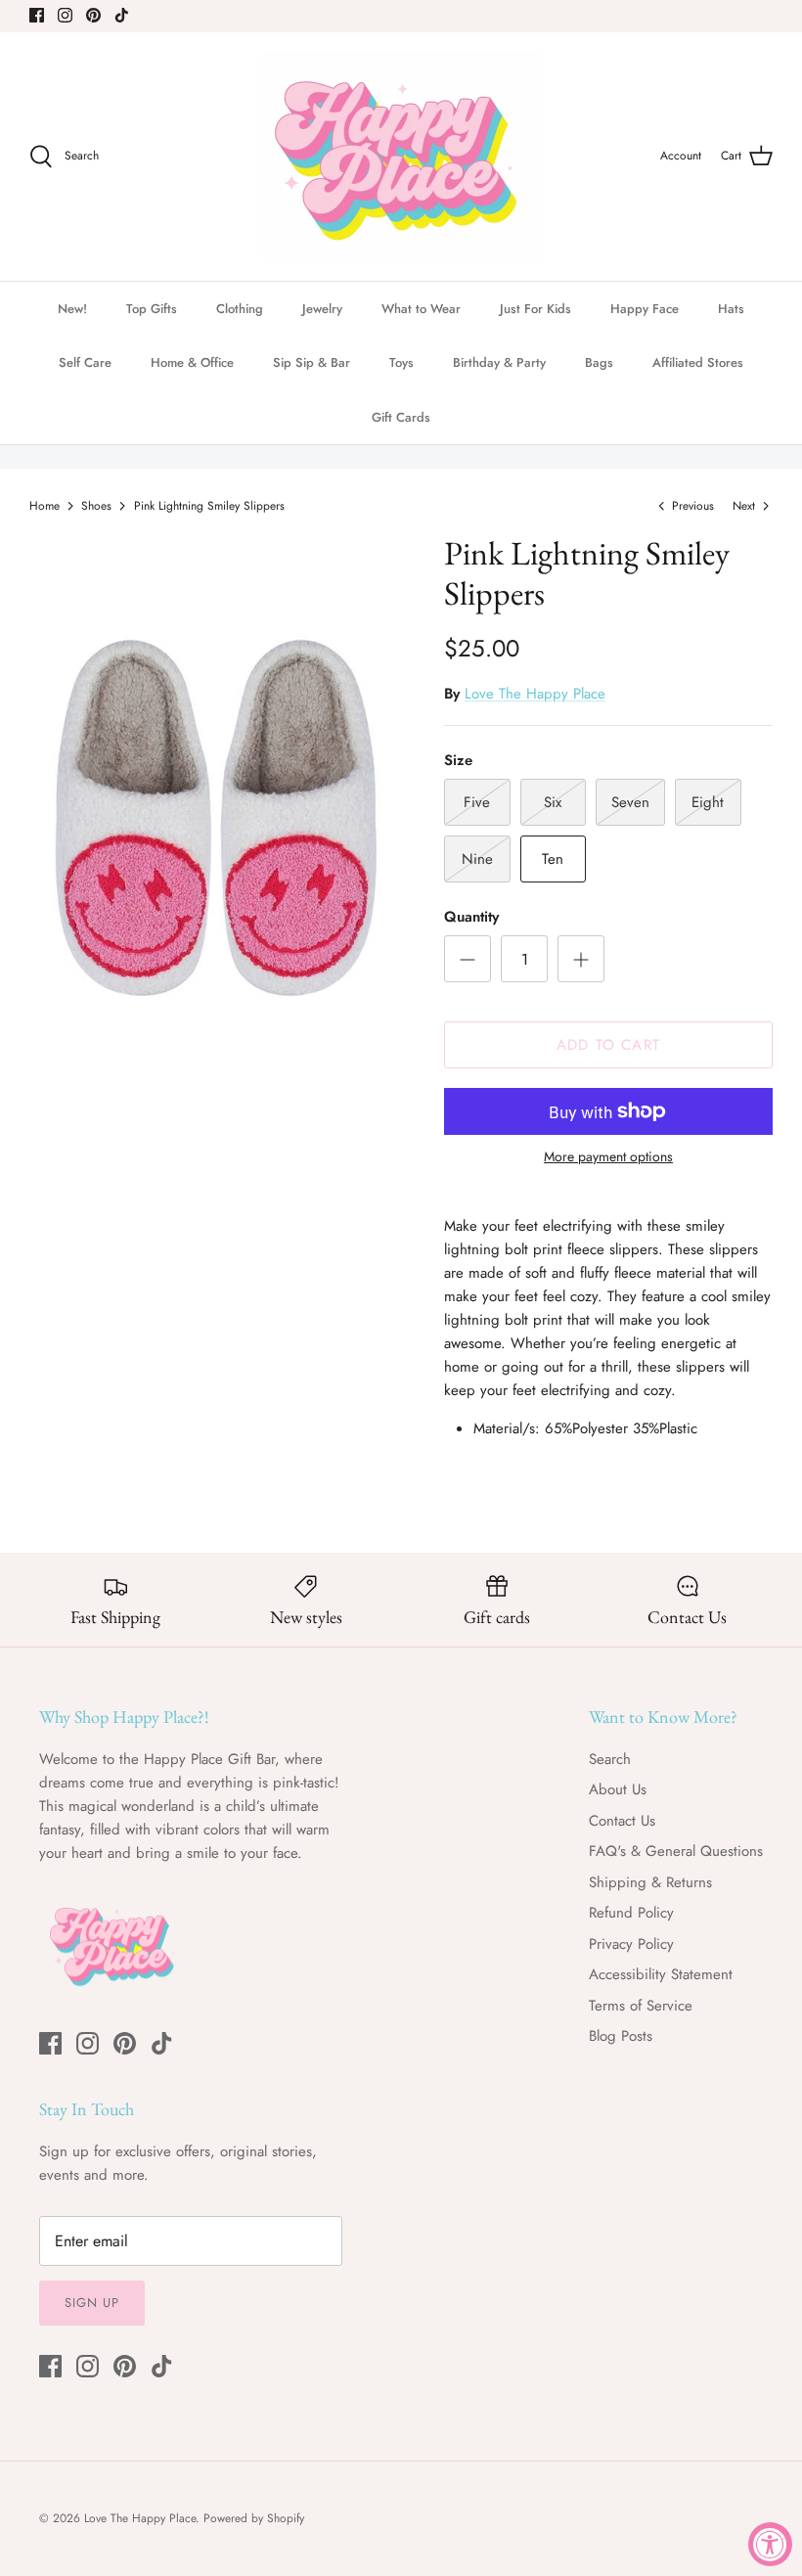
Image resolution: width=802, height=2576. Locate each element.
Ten (553, 859)
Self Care (85, 362)
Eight (708, 802)
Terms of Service (641, 2006)
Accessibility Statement (661, 1974)
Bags (599, 362)
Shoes (96, 506)
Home (45, 506)
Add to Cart (608, 1045)
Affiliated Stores (698, 362)
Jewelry (322, 309)
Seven (630, 802)
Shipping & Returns (650, 1882)
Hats (731, 309)
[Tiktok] (122, 15)
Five (477, 802)
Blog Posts (621, 2036)
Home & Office (192, 362)
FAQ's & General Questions (676, 1851)
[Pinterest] (93, 15)
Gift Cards (401, 417)
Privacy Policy (631, 1944)
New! (72, 309)
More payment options (608, 1157)
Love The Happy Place (535, 694)
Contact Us (622, 1821)
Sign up (92, 2303)
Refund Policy (631, 1913)
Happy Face (645, 309)
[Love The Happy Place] (401, 157)
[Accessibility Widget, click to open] (770, 2544)
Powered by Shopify (254, 2518)
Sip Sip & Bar (312, 362)
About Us (618, 1789)
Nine (477, 859)
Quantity (471, 917)
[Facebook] (37, 15)
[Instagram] (65, 15)
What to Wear (421, 309)
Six (553, 802)
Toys (401, 362)
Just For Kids (535, 309)
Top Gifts (152, 309)
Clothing (240, 309)
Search (610, 1759)
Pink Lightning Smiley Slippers (209, 506)
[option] (215, 812)
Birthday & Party (499, 362)
